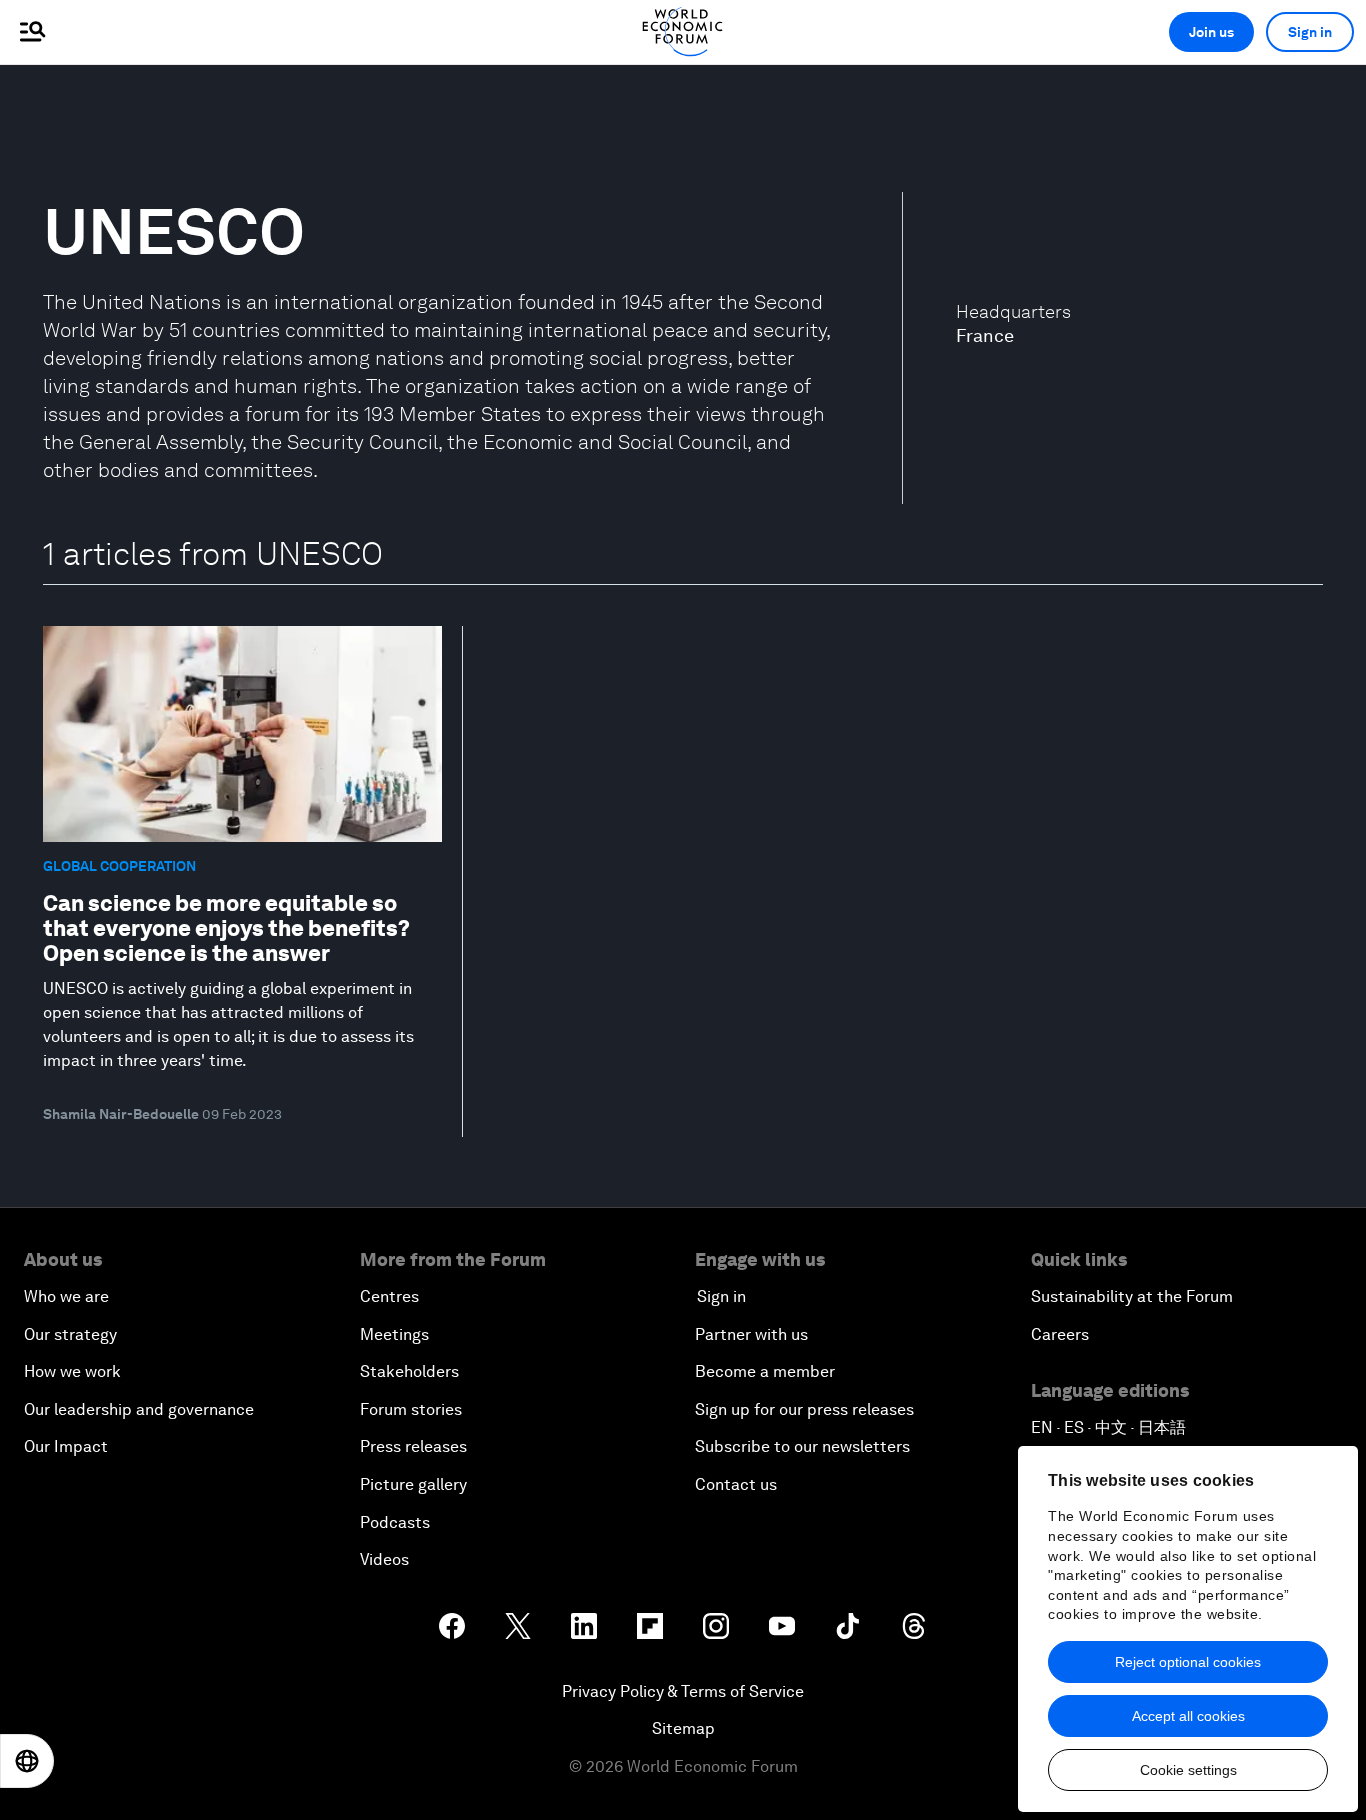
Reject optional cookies (1188, 1662)
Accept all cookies (1188, 1716)
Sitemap (683, 1728)
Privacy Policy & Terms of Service (683, 1691)
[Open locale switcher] (27, 1761)
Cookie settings (1188, 1770)
